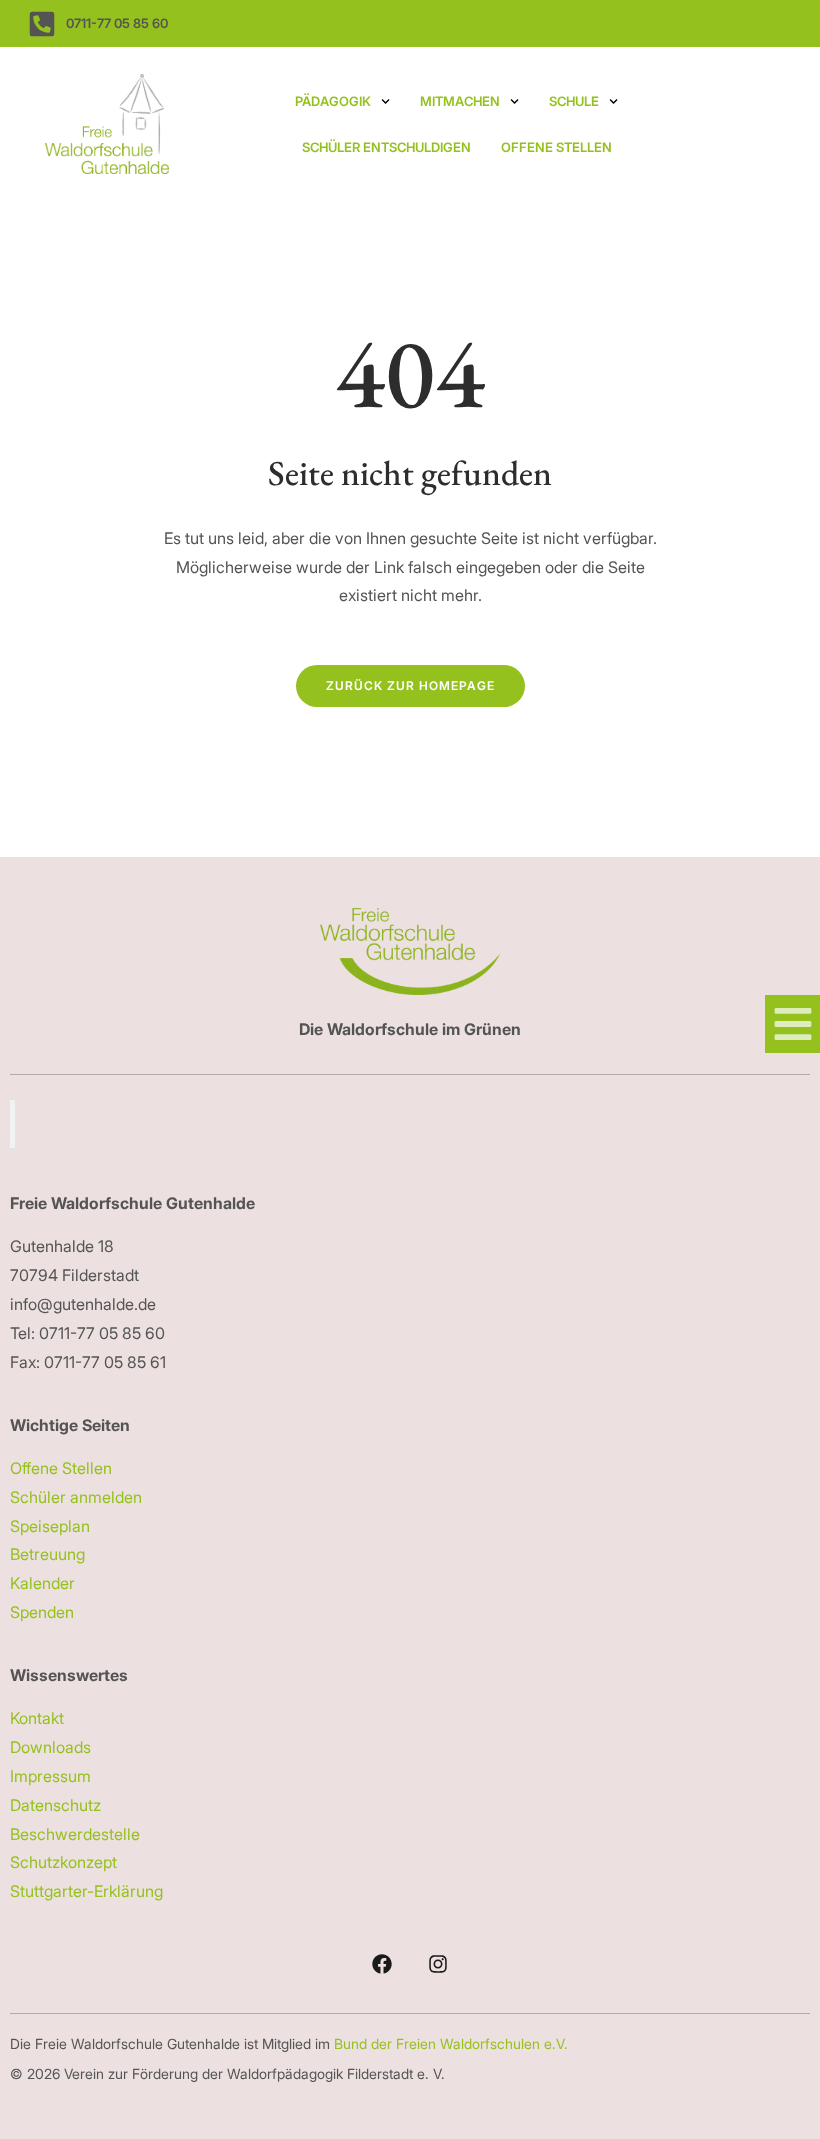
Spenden (42, 1612)
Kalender (42, 1583)
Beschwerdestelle (75, 1834)
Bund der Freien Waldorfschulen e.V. (453, 2043)
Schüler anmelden (76, 1497)
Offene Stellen (556, 147)
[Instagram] (438, 1964)
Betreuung (47, 1554)
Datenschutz (55, 1805)
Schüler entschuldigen (386, 147)
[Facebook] (382, 1964)
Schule (574, 101)
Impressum (50, 1776)
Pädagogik (333, 101)
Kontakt (37, 1718)
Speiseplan (50, 1526)
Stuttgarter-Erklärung (86, 1891)
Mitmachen (460, 101)
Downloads (50, 1747)
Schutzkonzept (63, 1862)
